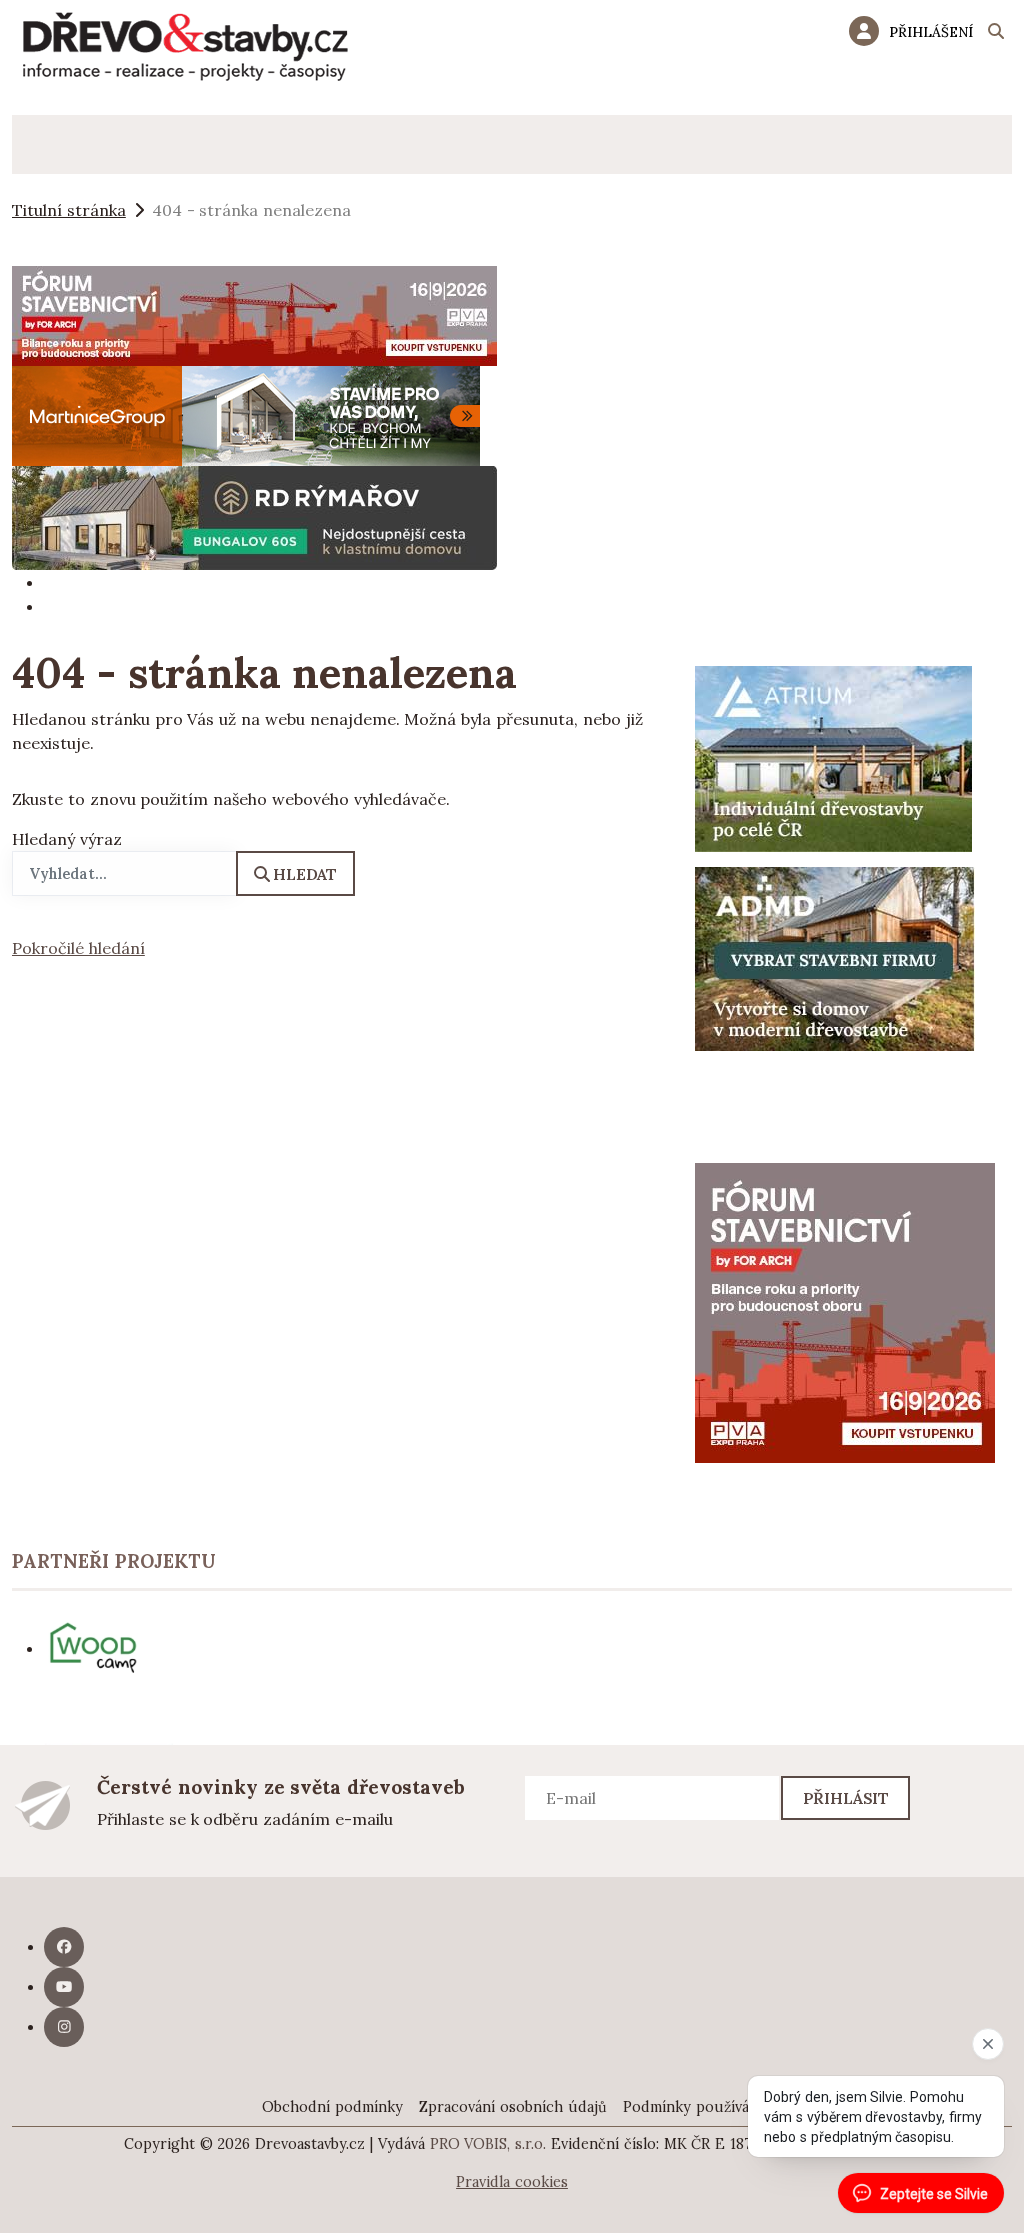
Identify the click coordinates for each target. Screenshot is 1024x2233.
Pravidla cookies (512, 2182)
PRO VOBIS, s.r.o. (488, 2144)
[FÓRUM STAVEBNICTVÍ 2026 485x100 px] (254, 314)
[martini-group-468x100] (246, 414)
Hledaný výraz (67, 839)
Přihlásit (846, 1798)
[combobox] (124, 873)
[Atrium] (833, 757)
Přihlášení (931, 32)
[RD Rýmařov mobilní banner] (254, 516)
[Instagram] (64, 2027)
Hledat (305, 874)
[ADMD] (835, 957)
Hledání (996, 34)
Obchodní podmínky (332, 2107)
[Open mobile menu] (41, 144)
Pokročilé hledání (78, 948)
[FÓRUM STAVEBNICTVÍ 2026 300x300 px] (845, 1311)
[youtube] (64, 1987)
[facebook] (64, 1947)
